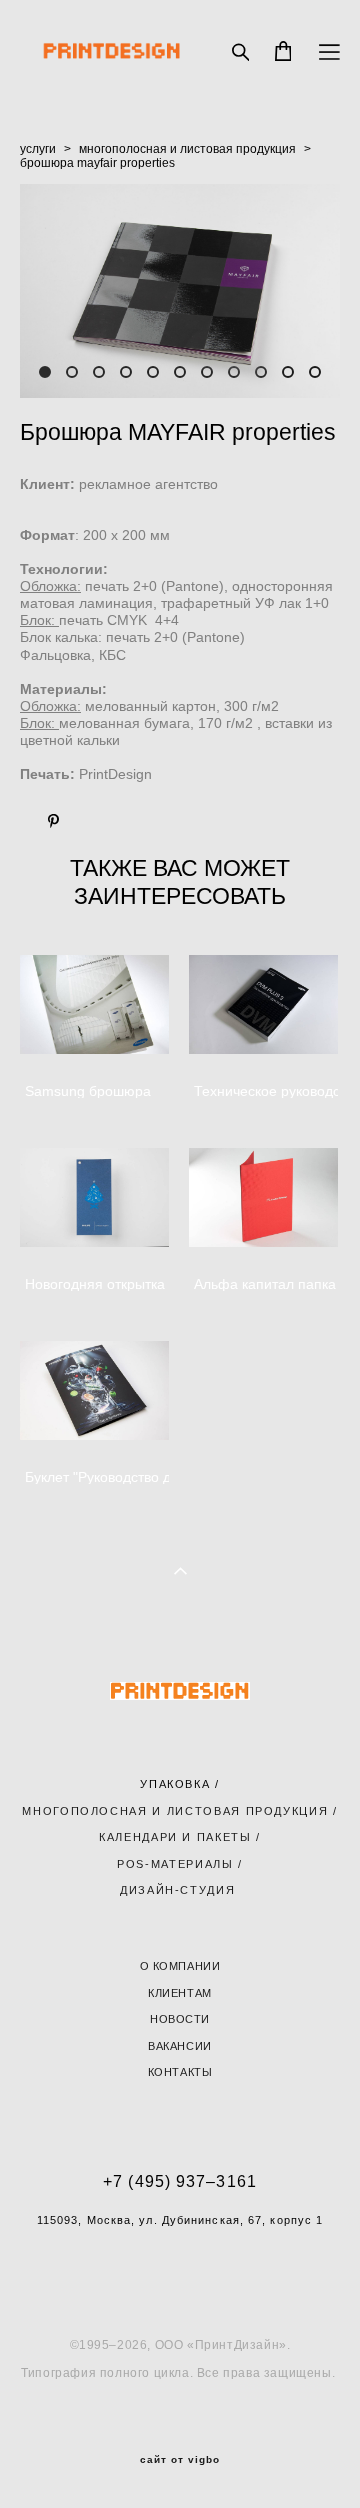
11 (315, 372)
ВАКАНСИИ (179, 2046)
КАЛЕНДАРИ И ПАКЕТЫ (175, 1837)
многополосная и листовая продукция (187, 149)
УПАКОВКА (175, 1784)
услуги (38, 149)
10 (288, 372)
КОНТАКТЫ (180, 2072)
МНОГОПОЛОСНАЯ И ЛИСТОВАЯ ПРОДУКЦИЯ (175, 1811)
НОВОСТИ (180, 2019)
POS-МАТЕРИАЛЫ (175, 1864)
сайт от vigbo (180, 2460)
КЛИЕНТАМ (179, 1993)
